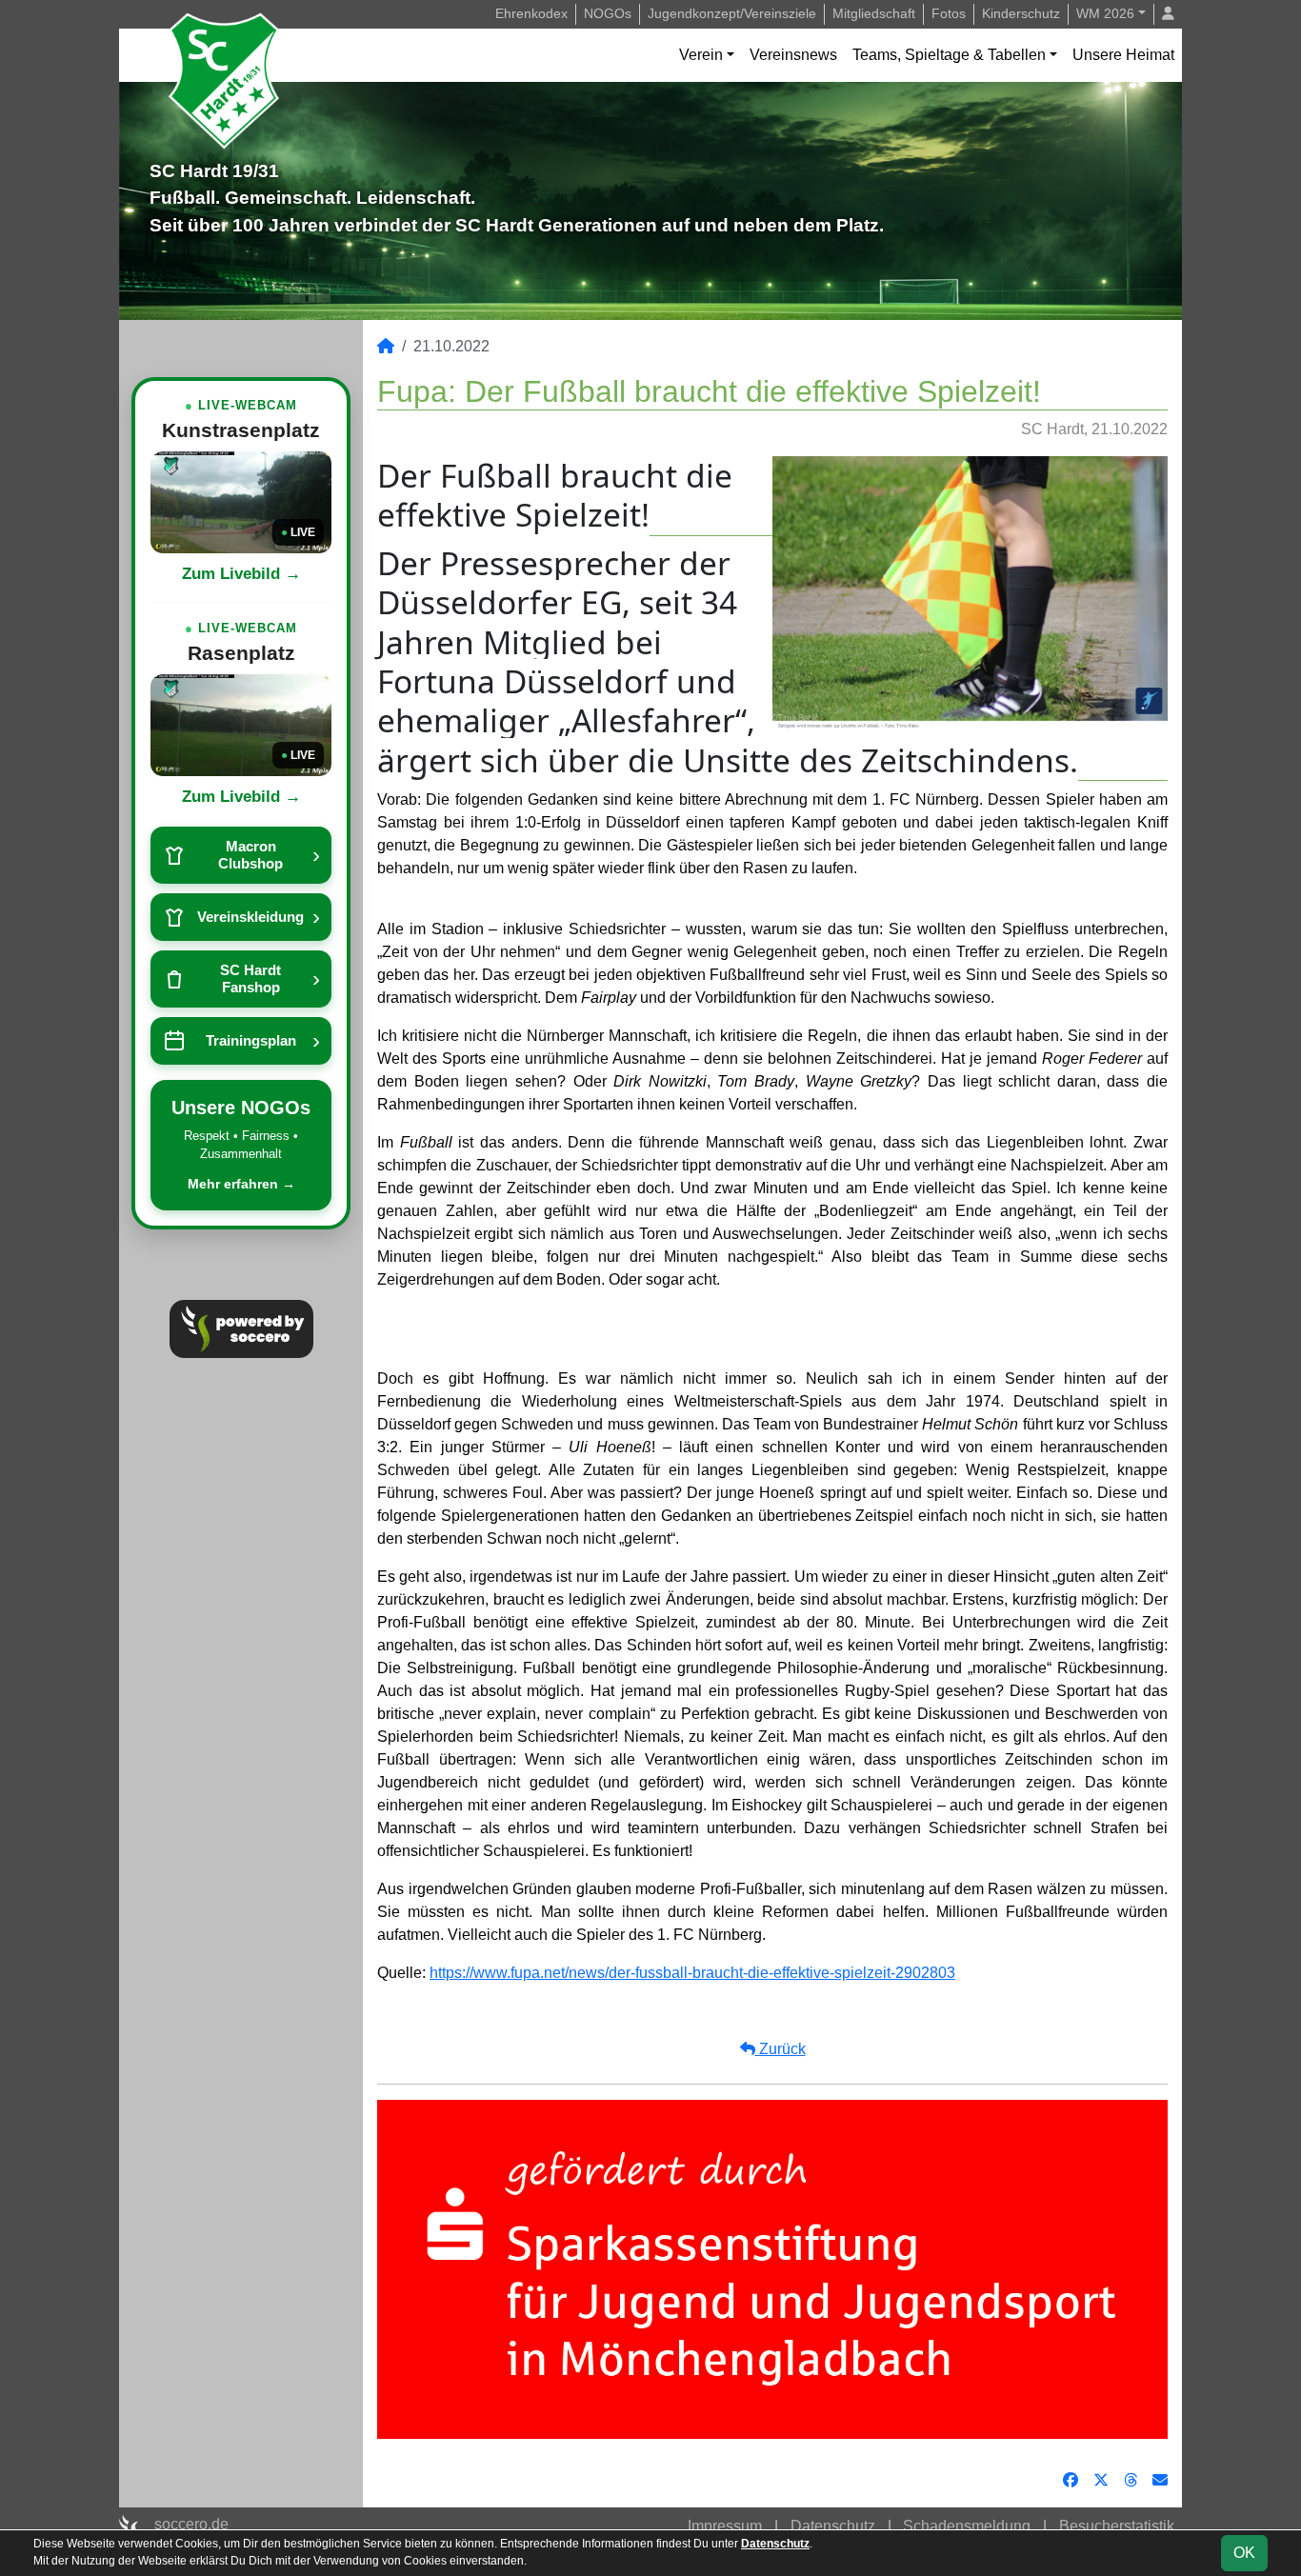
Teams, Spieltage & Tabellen (949, 55)
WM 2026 (1105, 13)
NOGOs (608, 13)
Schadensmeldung (967, 2526)
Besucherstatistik (1117, 2526)
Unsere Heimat (1123, 55)
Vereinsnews (793, 55)
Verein (701, 55)
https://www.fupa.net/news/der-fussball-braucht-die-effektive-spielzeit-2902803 (692, 1973)
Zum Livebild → (241, 574)
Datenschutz (833, 2526)
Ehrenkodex (531, 13)
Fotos (949, 13)
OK (1244, 2553)
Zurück (781, 2049)
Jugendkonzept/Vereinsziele (732, 13)
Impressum (725, 2526)
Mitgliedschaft (874, 13)
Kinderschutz (1021, 13)
